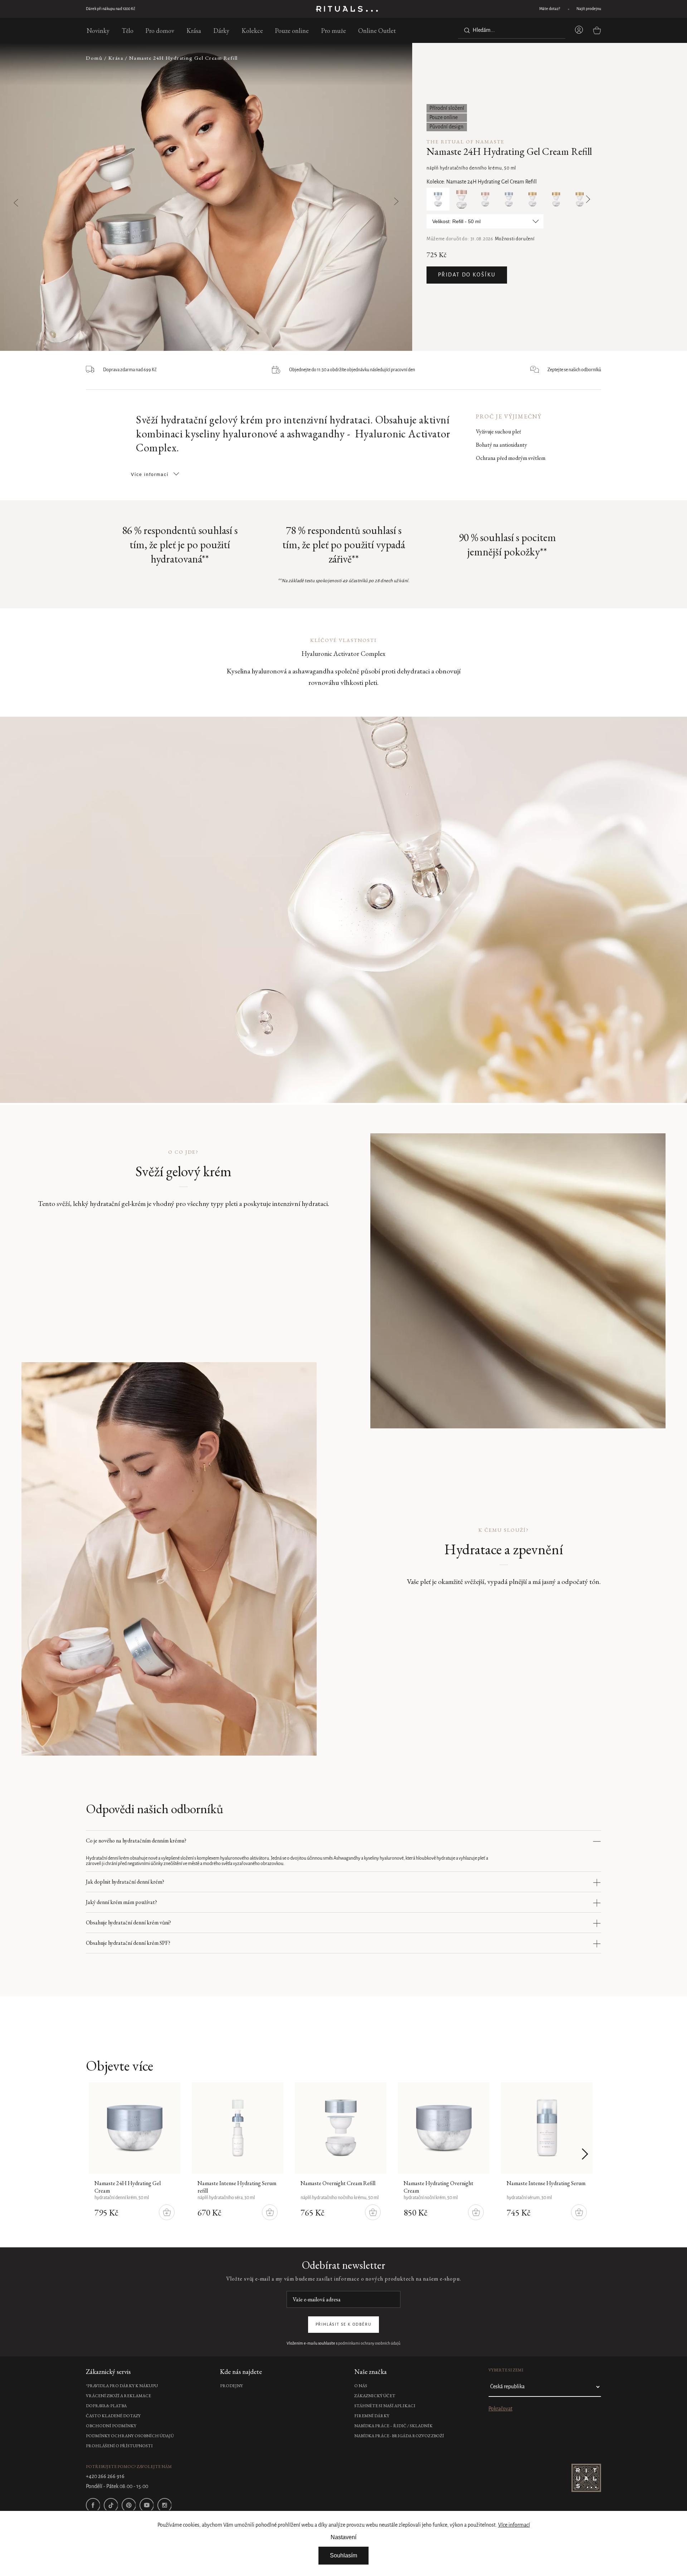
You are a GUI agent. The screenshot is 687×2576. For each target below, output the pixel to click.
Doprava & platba (106, 2406)
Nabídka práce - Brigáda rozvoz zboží (399, 2436)
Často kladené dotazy (113, 2416)
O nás (361, 2386)
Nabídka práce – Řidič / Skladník (393, 2426)
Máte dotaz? (550, 9)
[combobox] (512, 30)
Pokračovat (500, 2409)
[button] (378, 197)
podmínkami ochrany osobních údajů (369, 2344)
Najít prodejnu (589, 9)
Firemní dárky (372, 2416)
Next (586, 199)
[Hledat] (466, 30)
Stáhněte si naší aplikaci (385, 2406)
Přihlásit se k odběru (344, 2325)
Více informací (514, 2525)
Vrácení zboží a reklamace (118, 2396)
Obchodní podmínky (111, 2426)
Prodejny (232, 2386)
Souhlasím (343, 2555)
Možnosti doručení (515, 239)
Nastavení (343, 2537)
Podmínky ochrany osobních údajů (130, 2436)
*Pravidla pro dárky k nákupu (122, 2386)
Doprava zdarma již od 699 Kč (111, 9)
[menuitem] (98, 30)
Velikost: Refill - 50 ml (456, 221)
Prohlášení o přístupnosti (119, 2446)
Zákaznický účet (375, 2396)
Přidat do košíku (467, 275)
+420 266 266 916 (105, 2477)
